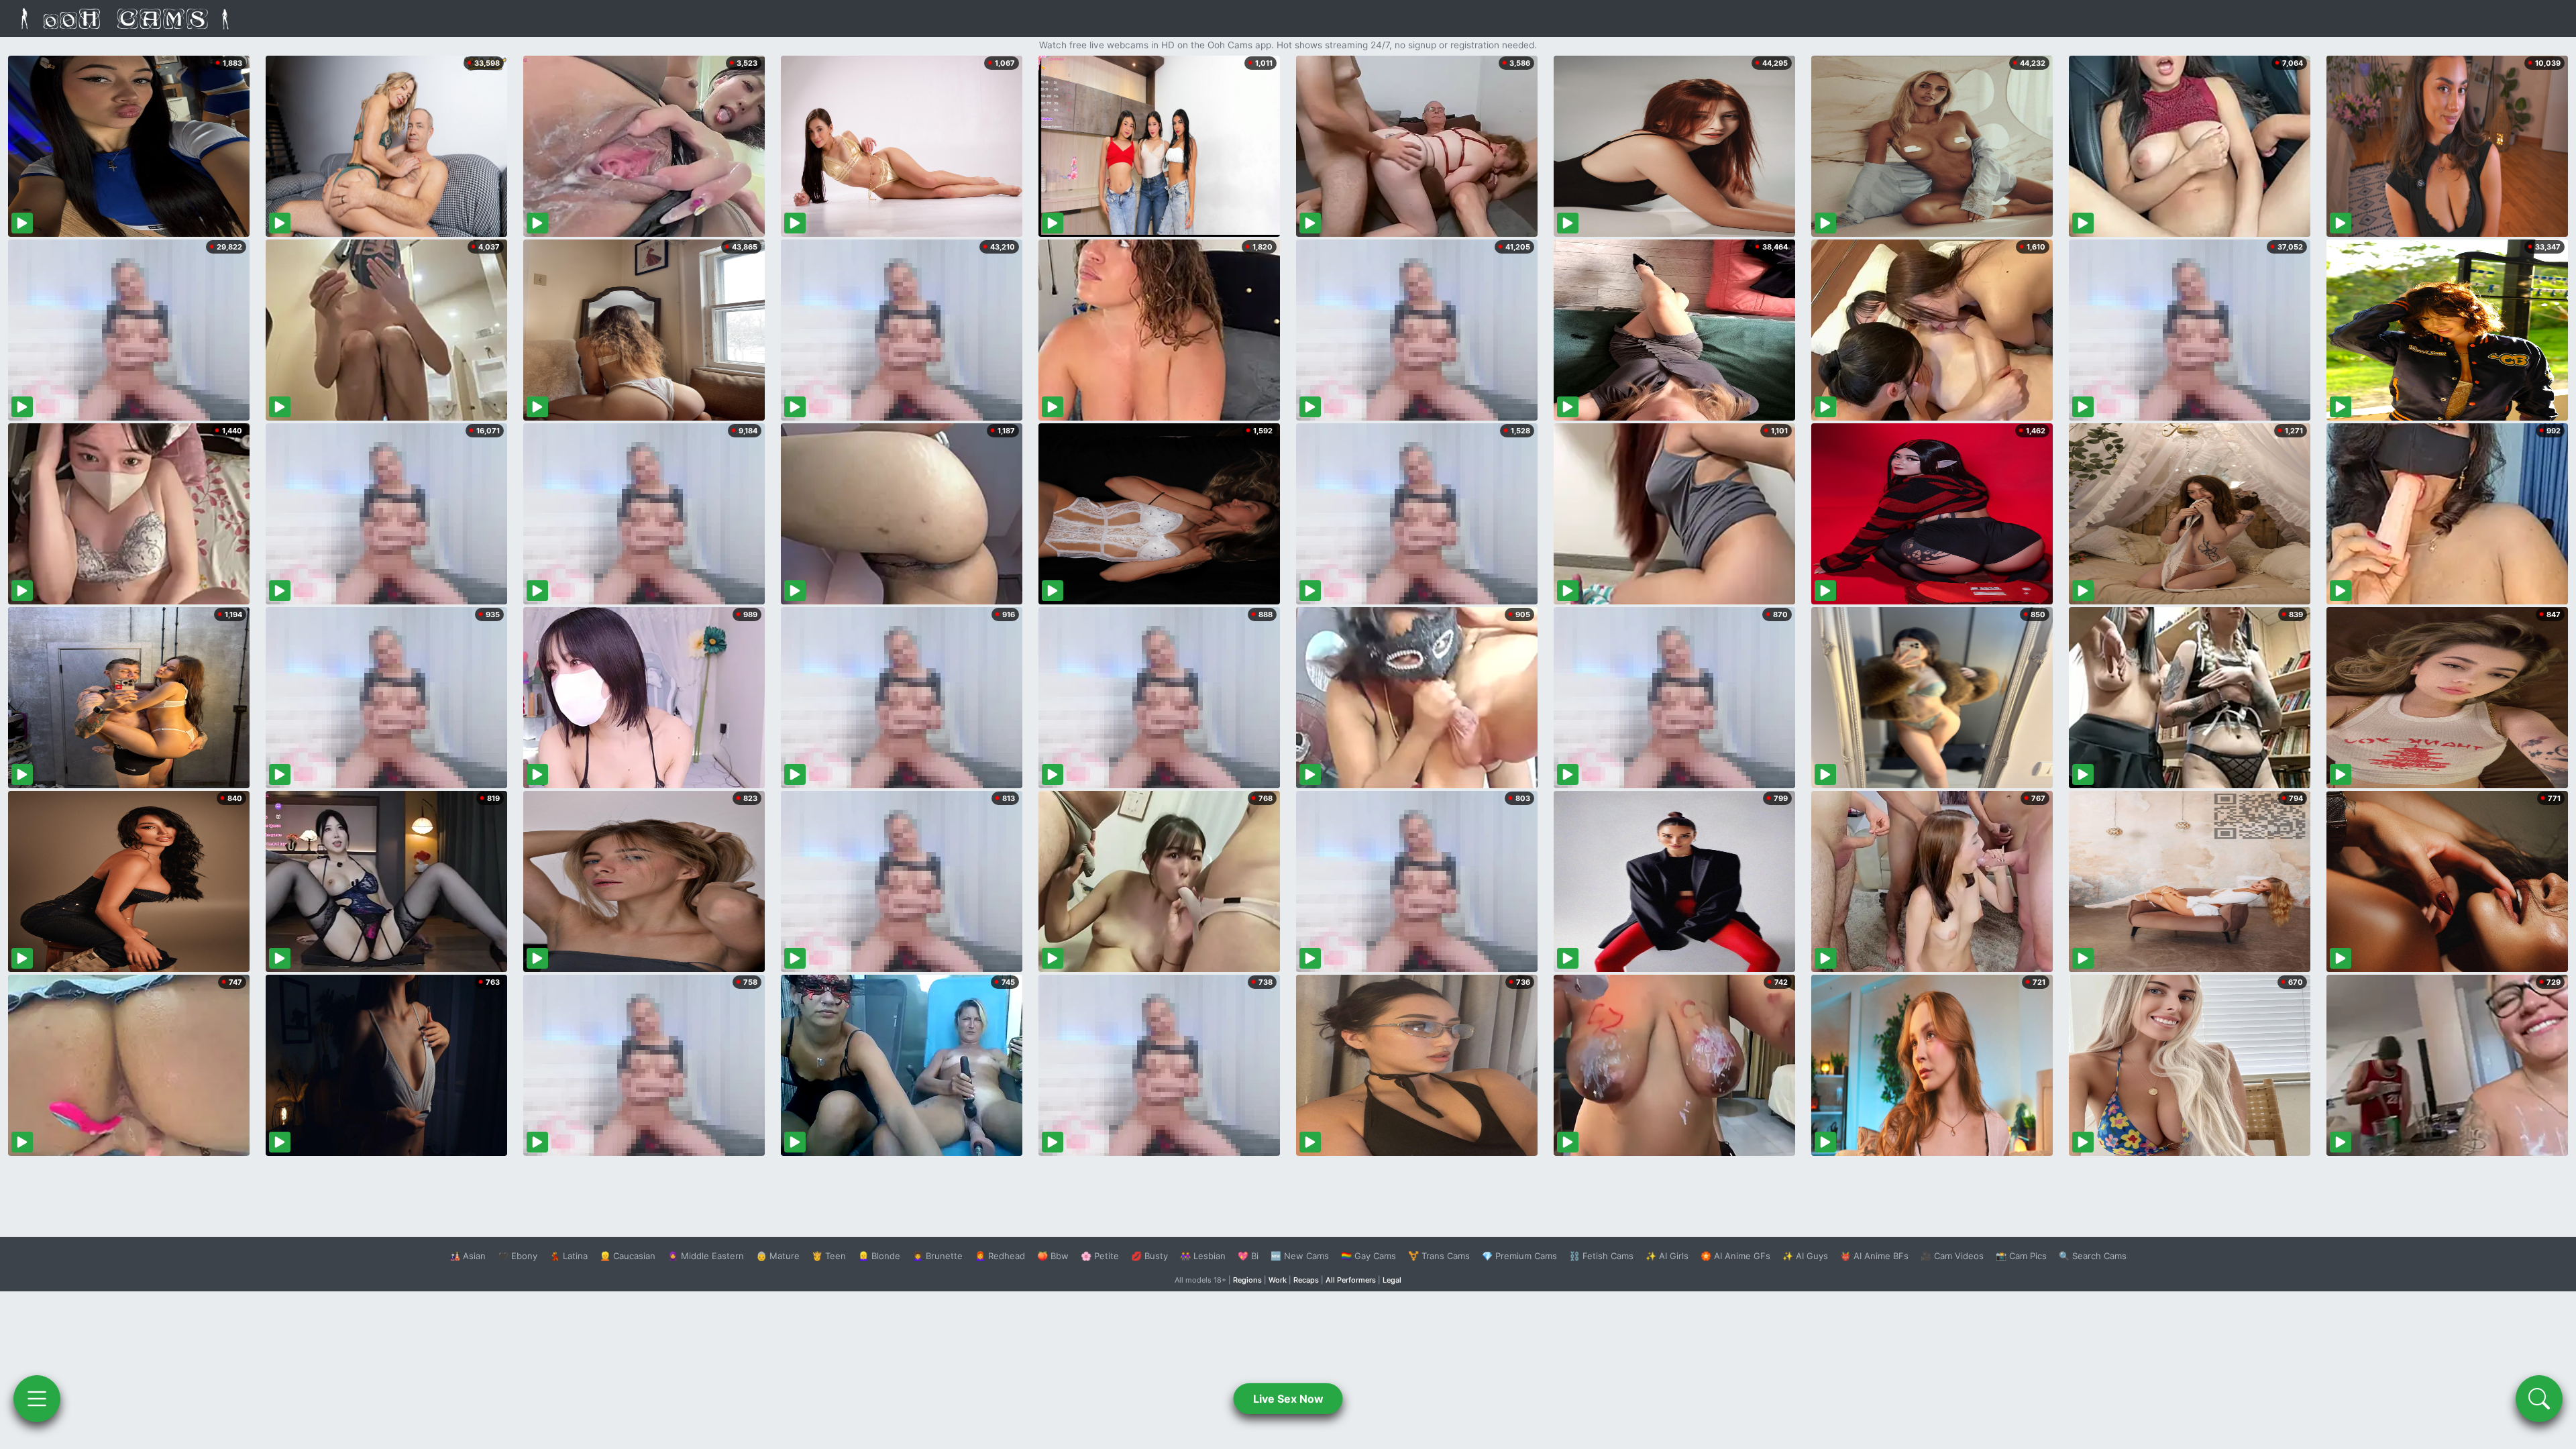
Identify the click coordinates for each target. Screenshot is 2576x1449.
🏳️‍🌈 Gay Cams (1368, 1256)
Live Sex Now (1288, 1399)
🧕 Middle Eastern (706, 1256)
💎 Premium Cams (1519, 1256)
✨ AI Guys (1805, 1256)
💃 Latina (569, 1256)
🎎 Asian (468, 1256)
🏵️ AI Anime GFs (1735, 1256)
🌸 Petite (1100, 1256)
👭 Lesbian (1203, 1256)
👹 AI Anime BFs (1874, 1256)
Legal (1392, 1280)
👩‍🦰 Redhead (1000, 1256)
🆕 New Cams (1300, 1256)
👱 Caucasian (628, 1256)
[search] (2539, 1399)
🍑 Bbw (1053, 1256)
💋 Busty (1149, 1256)
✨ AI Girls (1667, 1256)
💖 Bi (1248, 1256)
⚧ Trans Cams (1439, 1256)
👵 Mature (778, 1256)
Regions (1247, 1280)
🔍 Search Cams (2093, 1256)
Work (1278, 1280)
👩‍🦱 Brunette (937, 1256)
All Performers (1351, 1280)
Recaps (1306, 1280)
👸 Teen (829, 1256)
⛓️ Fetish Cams (1601, 1256)
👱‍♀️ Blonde (879, 1256)
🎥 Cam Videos (1952, 1256)
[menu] (37, 1399)
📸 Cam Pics (2021, 1256)
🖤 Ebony (518, 1256)
